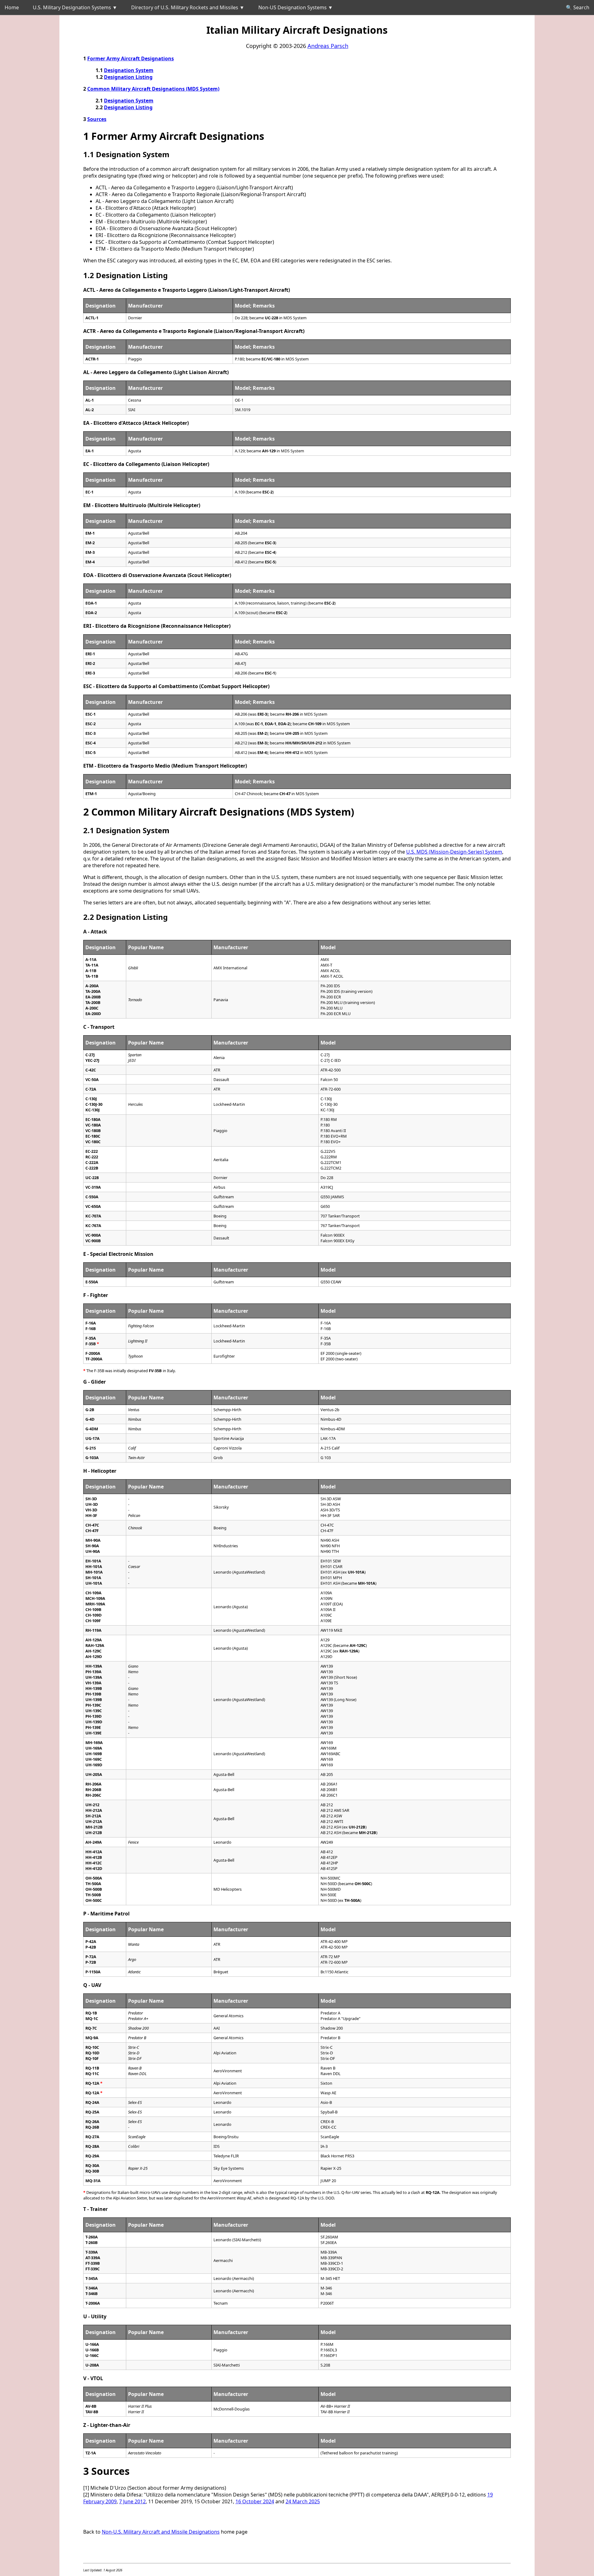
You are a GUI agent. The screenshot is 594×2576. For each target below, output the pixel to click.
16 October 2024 (255, 2501)
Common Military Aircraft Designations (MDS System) (153, 89)
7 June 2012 (132, 2501)
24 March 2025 (303, 2501)
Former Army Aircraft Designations (131, 58)
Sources (97, 119)
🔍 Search (578, 7)
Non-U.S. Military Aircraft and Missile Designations (161, 2532)
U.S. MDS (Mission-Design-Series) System (454, 852)
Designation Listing (128, 77)
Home (12, 7)
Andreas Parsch (328, 46)
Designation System (129, 70)
